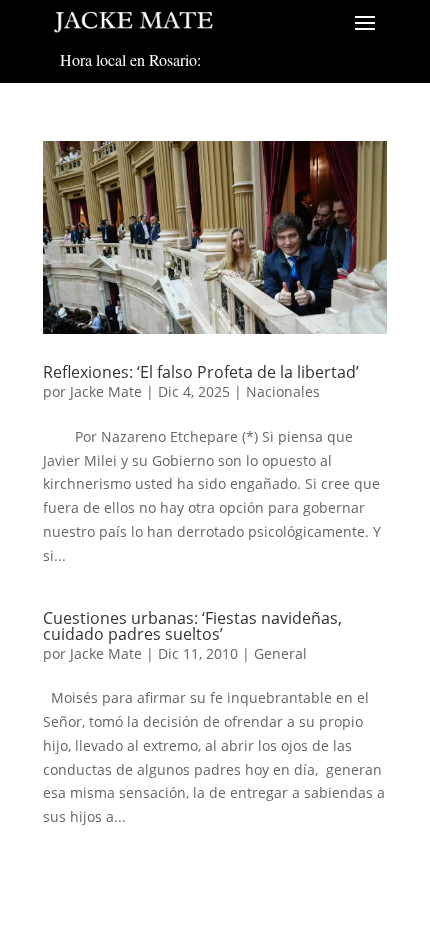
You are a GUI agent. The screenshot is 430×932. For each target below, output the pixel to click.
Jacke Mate (106, 391)
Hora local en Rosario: (130, 59)
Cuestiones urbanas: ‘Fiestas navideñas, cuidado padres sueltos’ (192, 626)
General (280, 653)
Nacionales (283, 391)
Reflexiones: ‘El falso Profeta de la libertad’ (201, 372)
